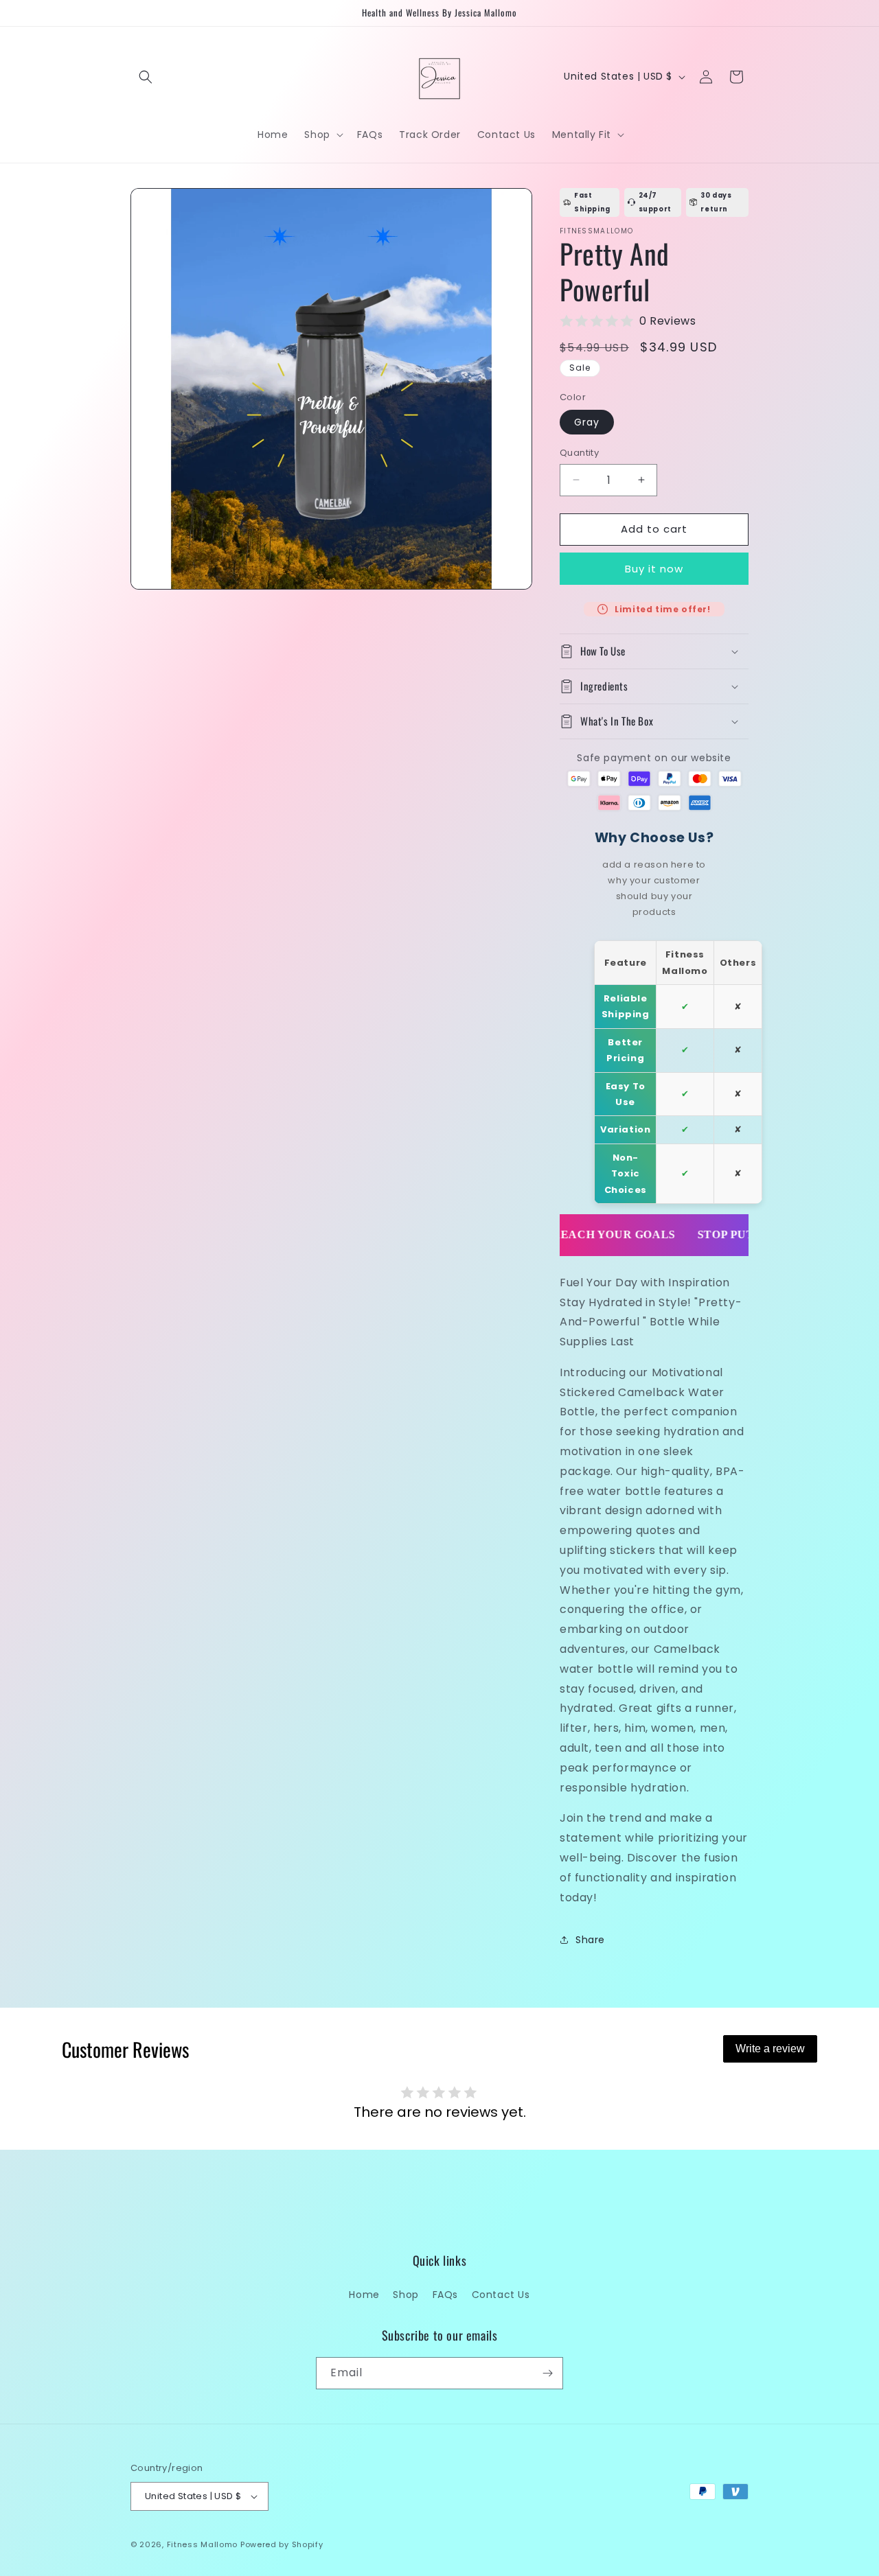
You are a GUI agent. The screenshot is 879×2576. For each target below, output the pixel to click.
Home (364, 2295)
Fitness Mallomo (203, 2544)
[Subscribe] (547, 2373)
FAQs (445, 2295)
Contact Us (501, 2295)
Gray (587, 422)
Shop (406, 2295)
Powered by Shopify (282, 2544)
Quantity (579, 453)
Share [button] (590, 1940)
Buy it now (654, 569)
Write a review (770, 2049)
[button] (146, 77)
